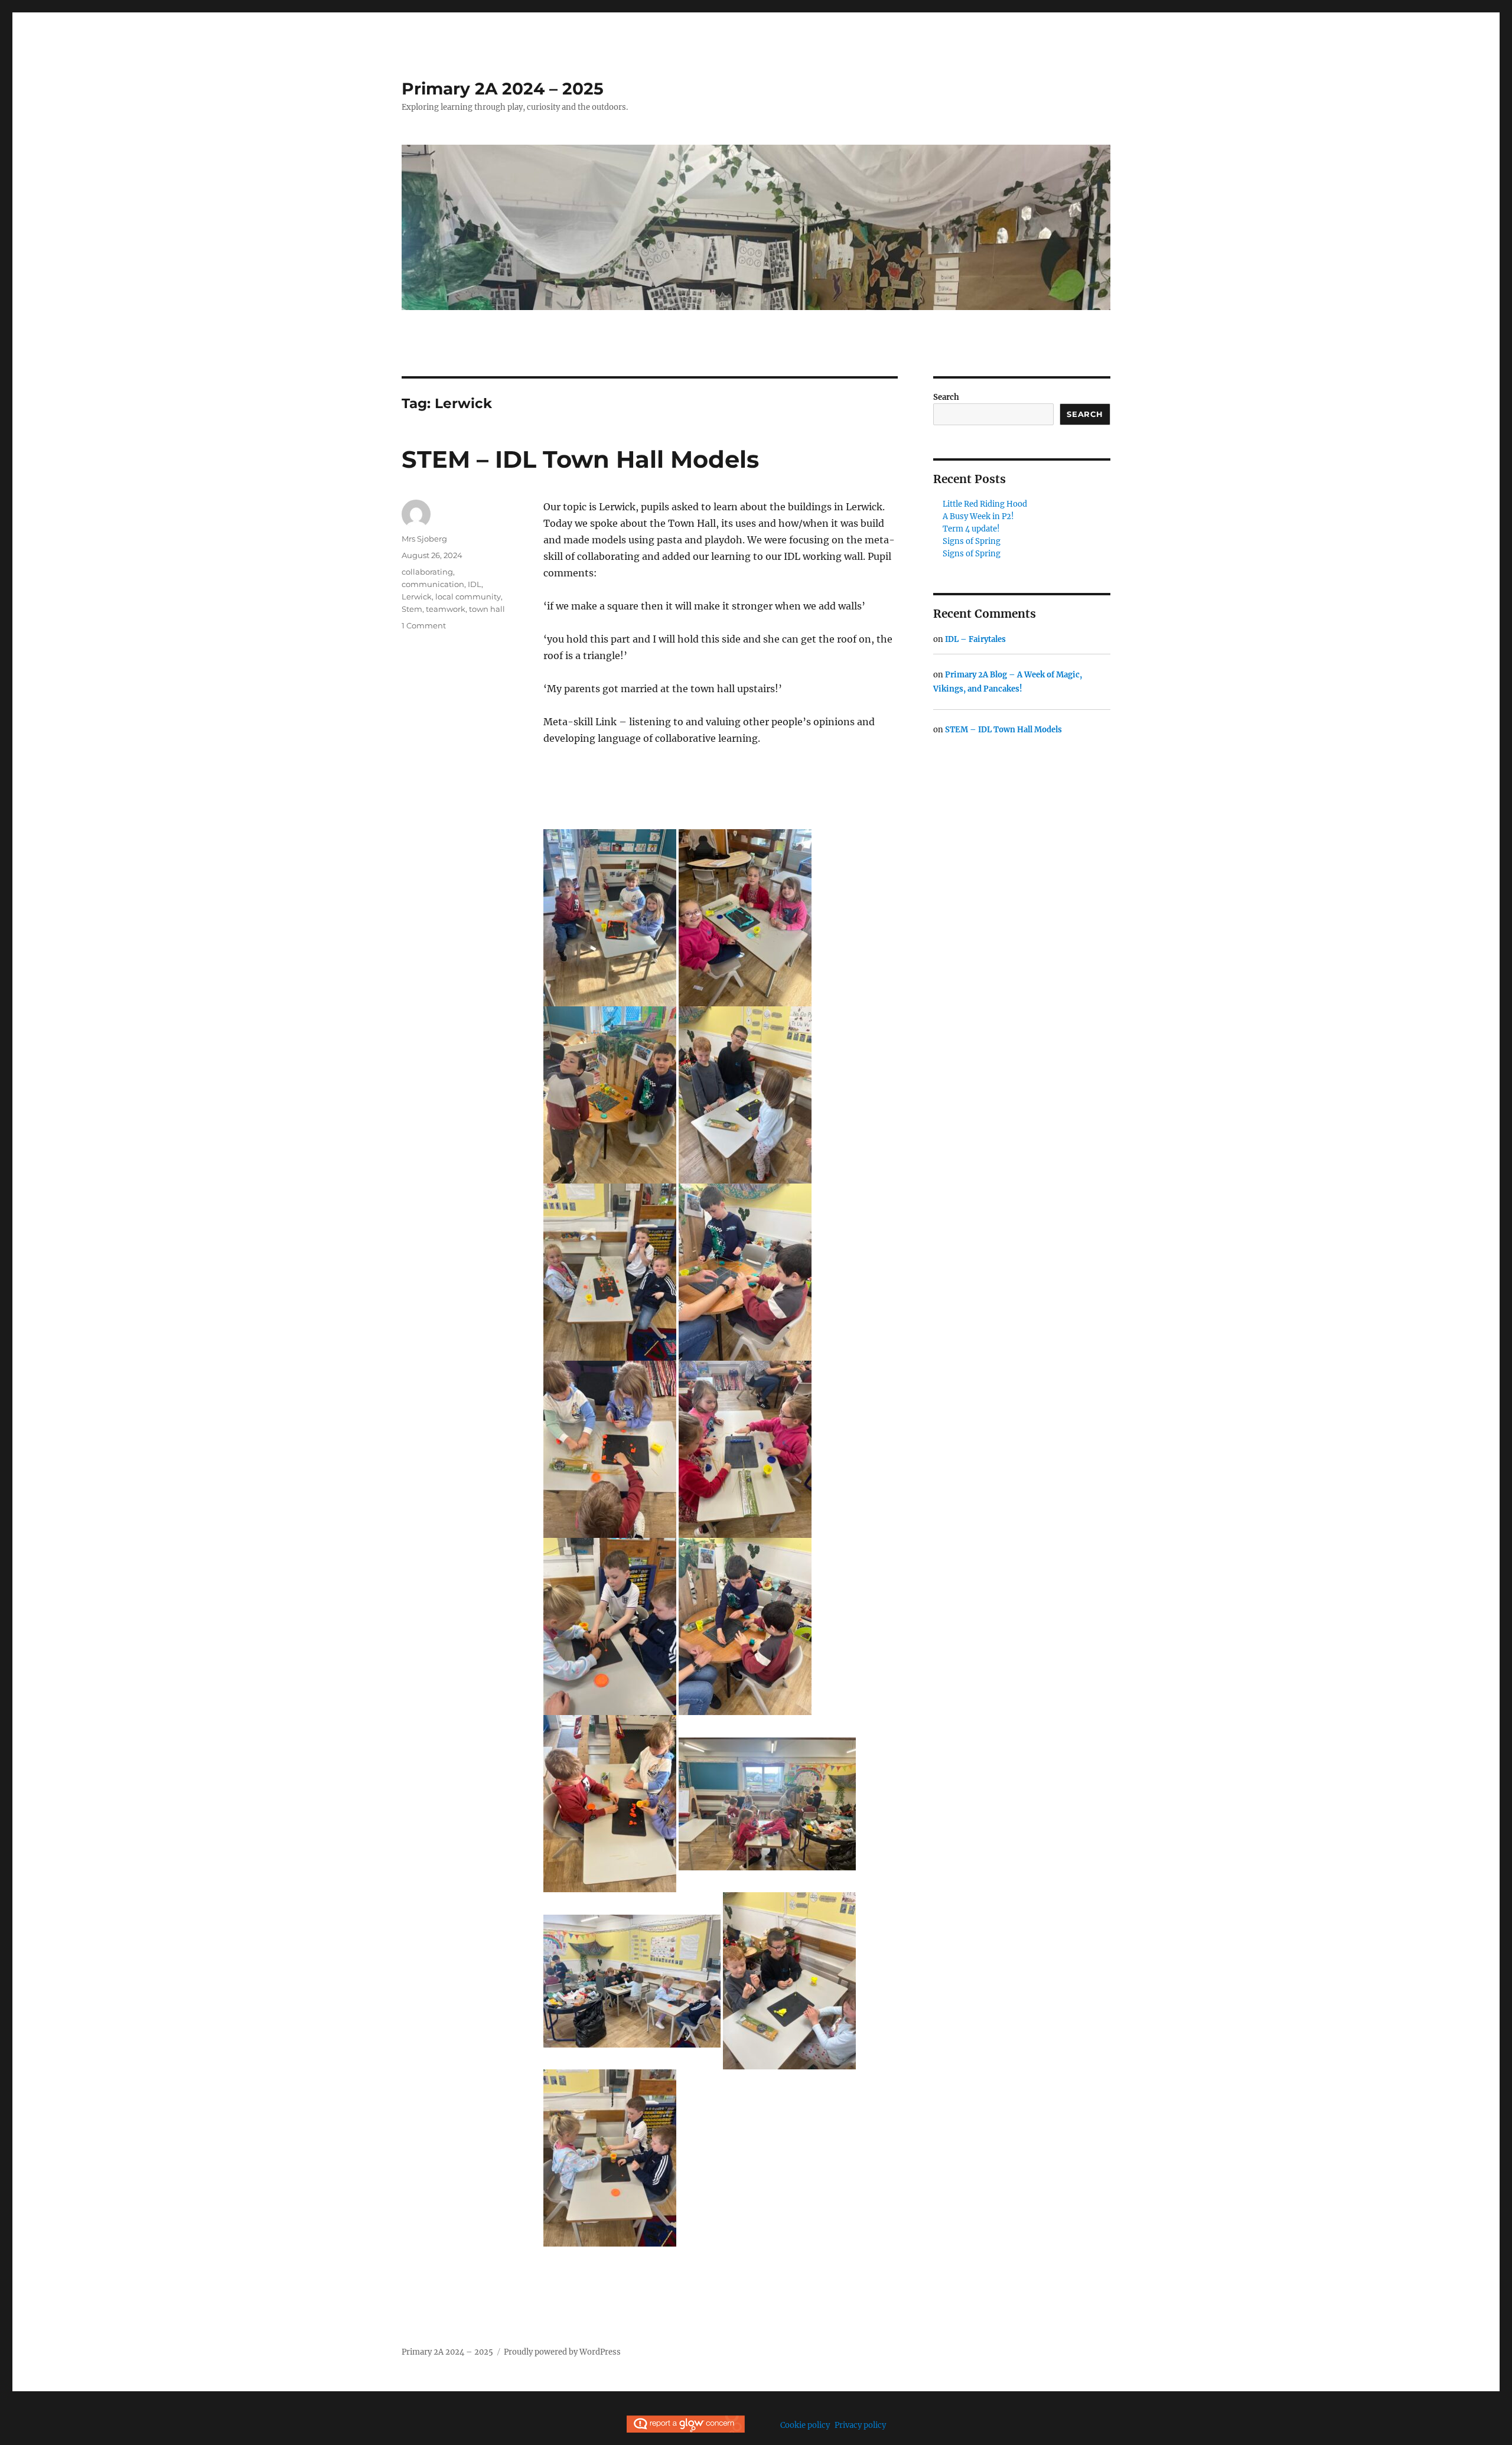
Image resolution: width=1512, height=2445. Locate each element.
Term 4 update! (971, 529)
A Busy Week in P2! (978, 516)
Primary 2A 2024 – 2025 (503, 89)
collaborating (427, 572)
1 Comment (424, 625)
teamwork (446, 609)
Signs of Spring (972, 541)
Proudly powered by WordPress (562, 2352)
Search (946, 397)
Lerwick (417, 596)
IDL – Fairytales (975, 639)
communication (433, 584)
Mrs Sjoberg (424, 539)
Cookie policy (805, 2425)
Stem (412, 609)
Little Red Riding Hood (985, 504)
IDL (475, 584)
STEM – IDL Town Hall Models (580, 459)
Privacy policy (860, 2425)
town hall (487, 609)
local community (468, 596)
